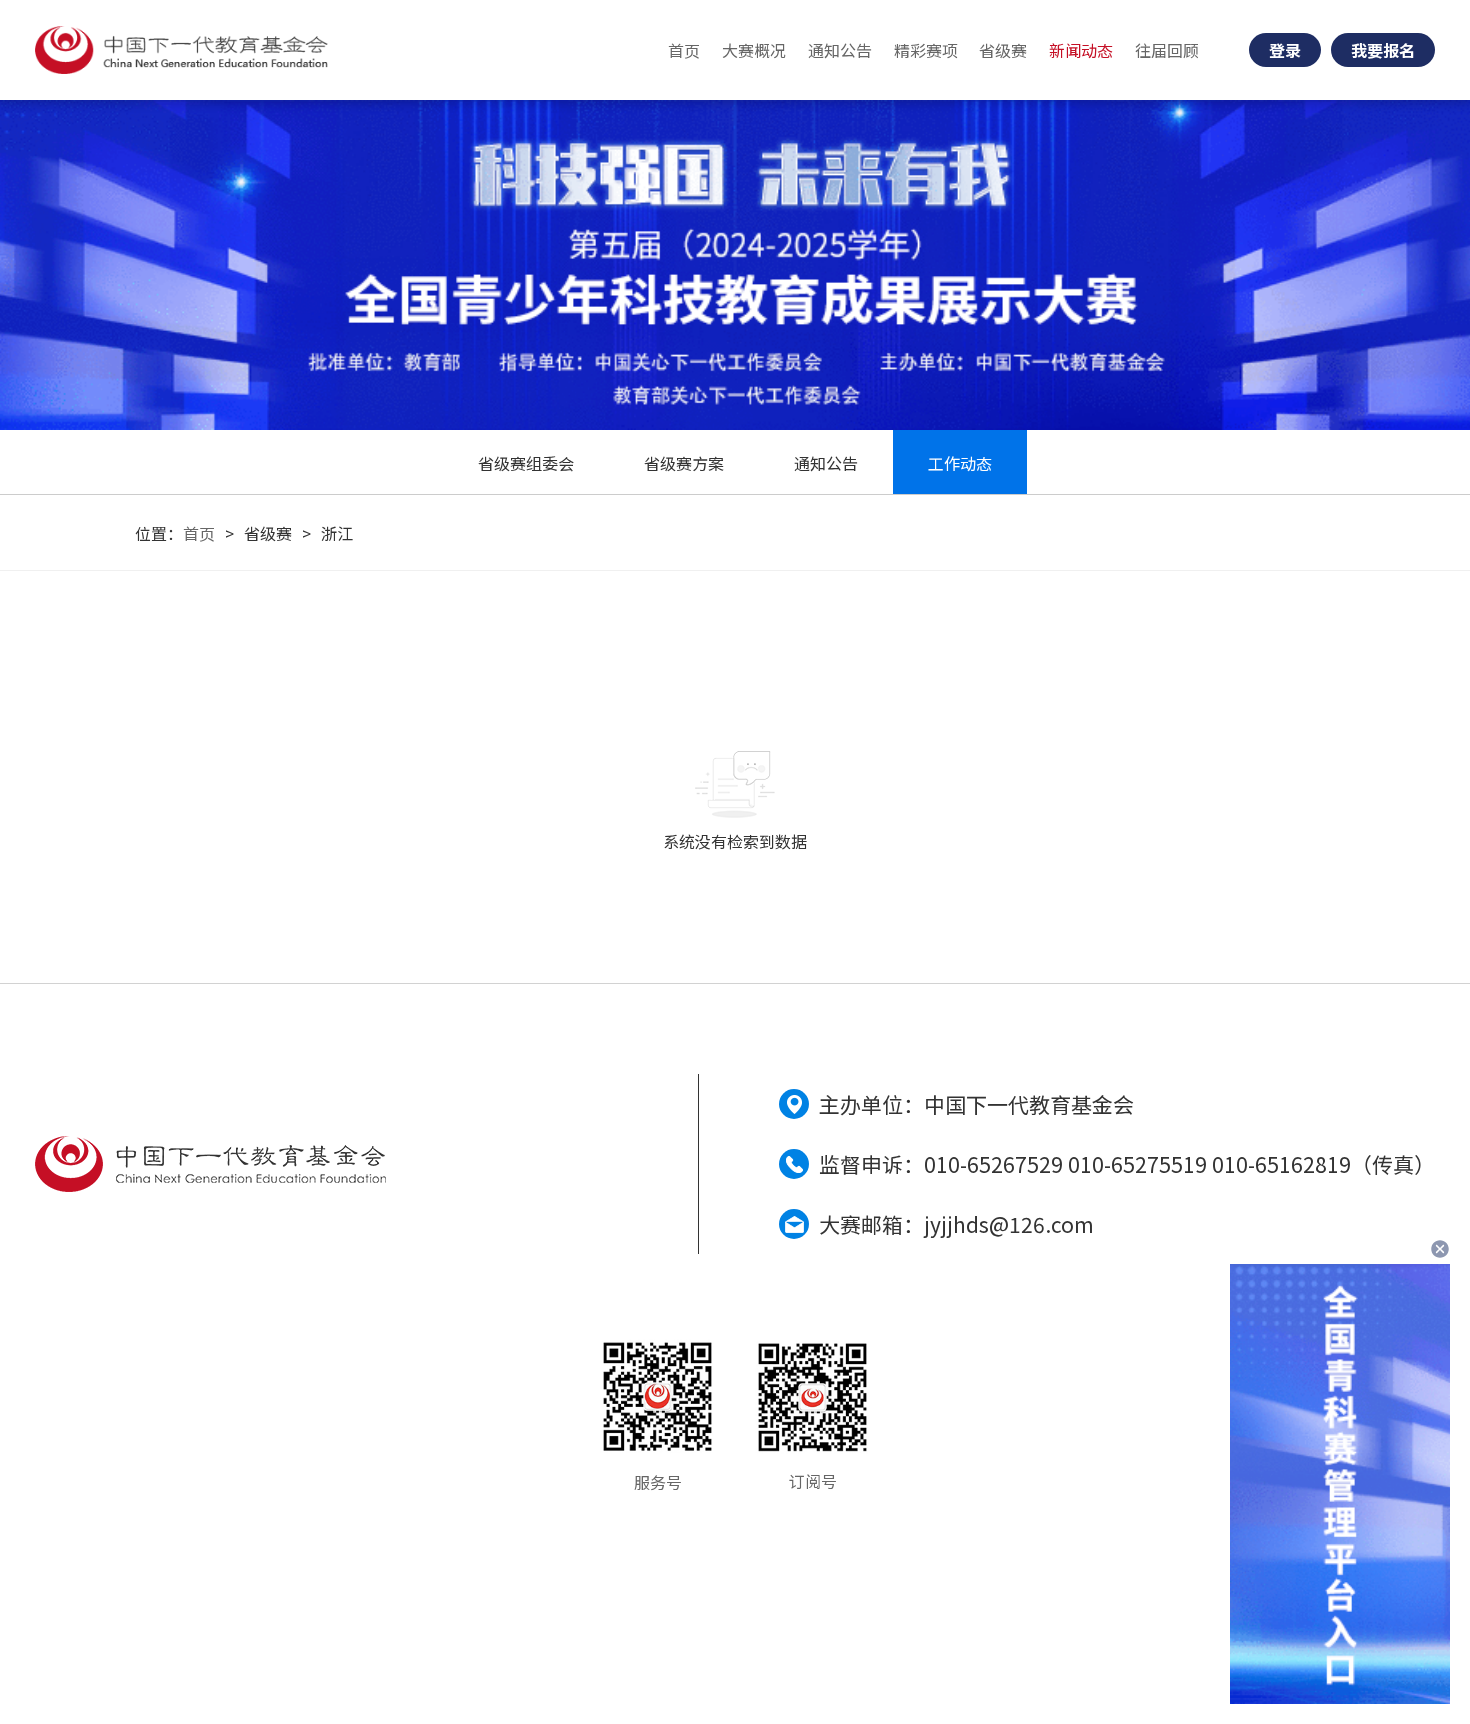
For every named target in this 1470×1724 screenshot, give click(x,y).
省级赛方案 (684, 463)
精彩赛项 (926, 50)
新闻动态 (1081, 50)
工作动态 (960, 463)
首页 (684, 50)
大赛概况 (754, 50)
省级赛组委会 (526, 463)
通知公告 (840, 50)
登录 (1285, 50)
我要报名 (1383, 50)
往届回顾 (1167, 50)
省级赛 (1003, 50)
